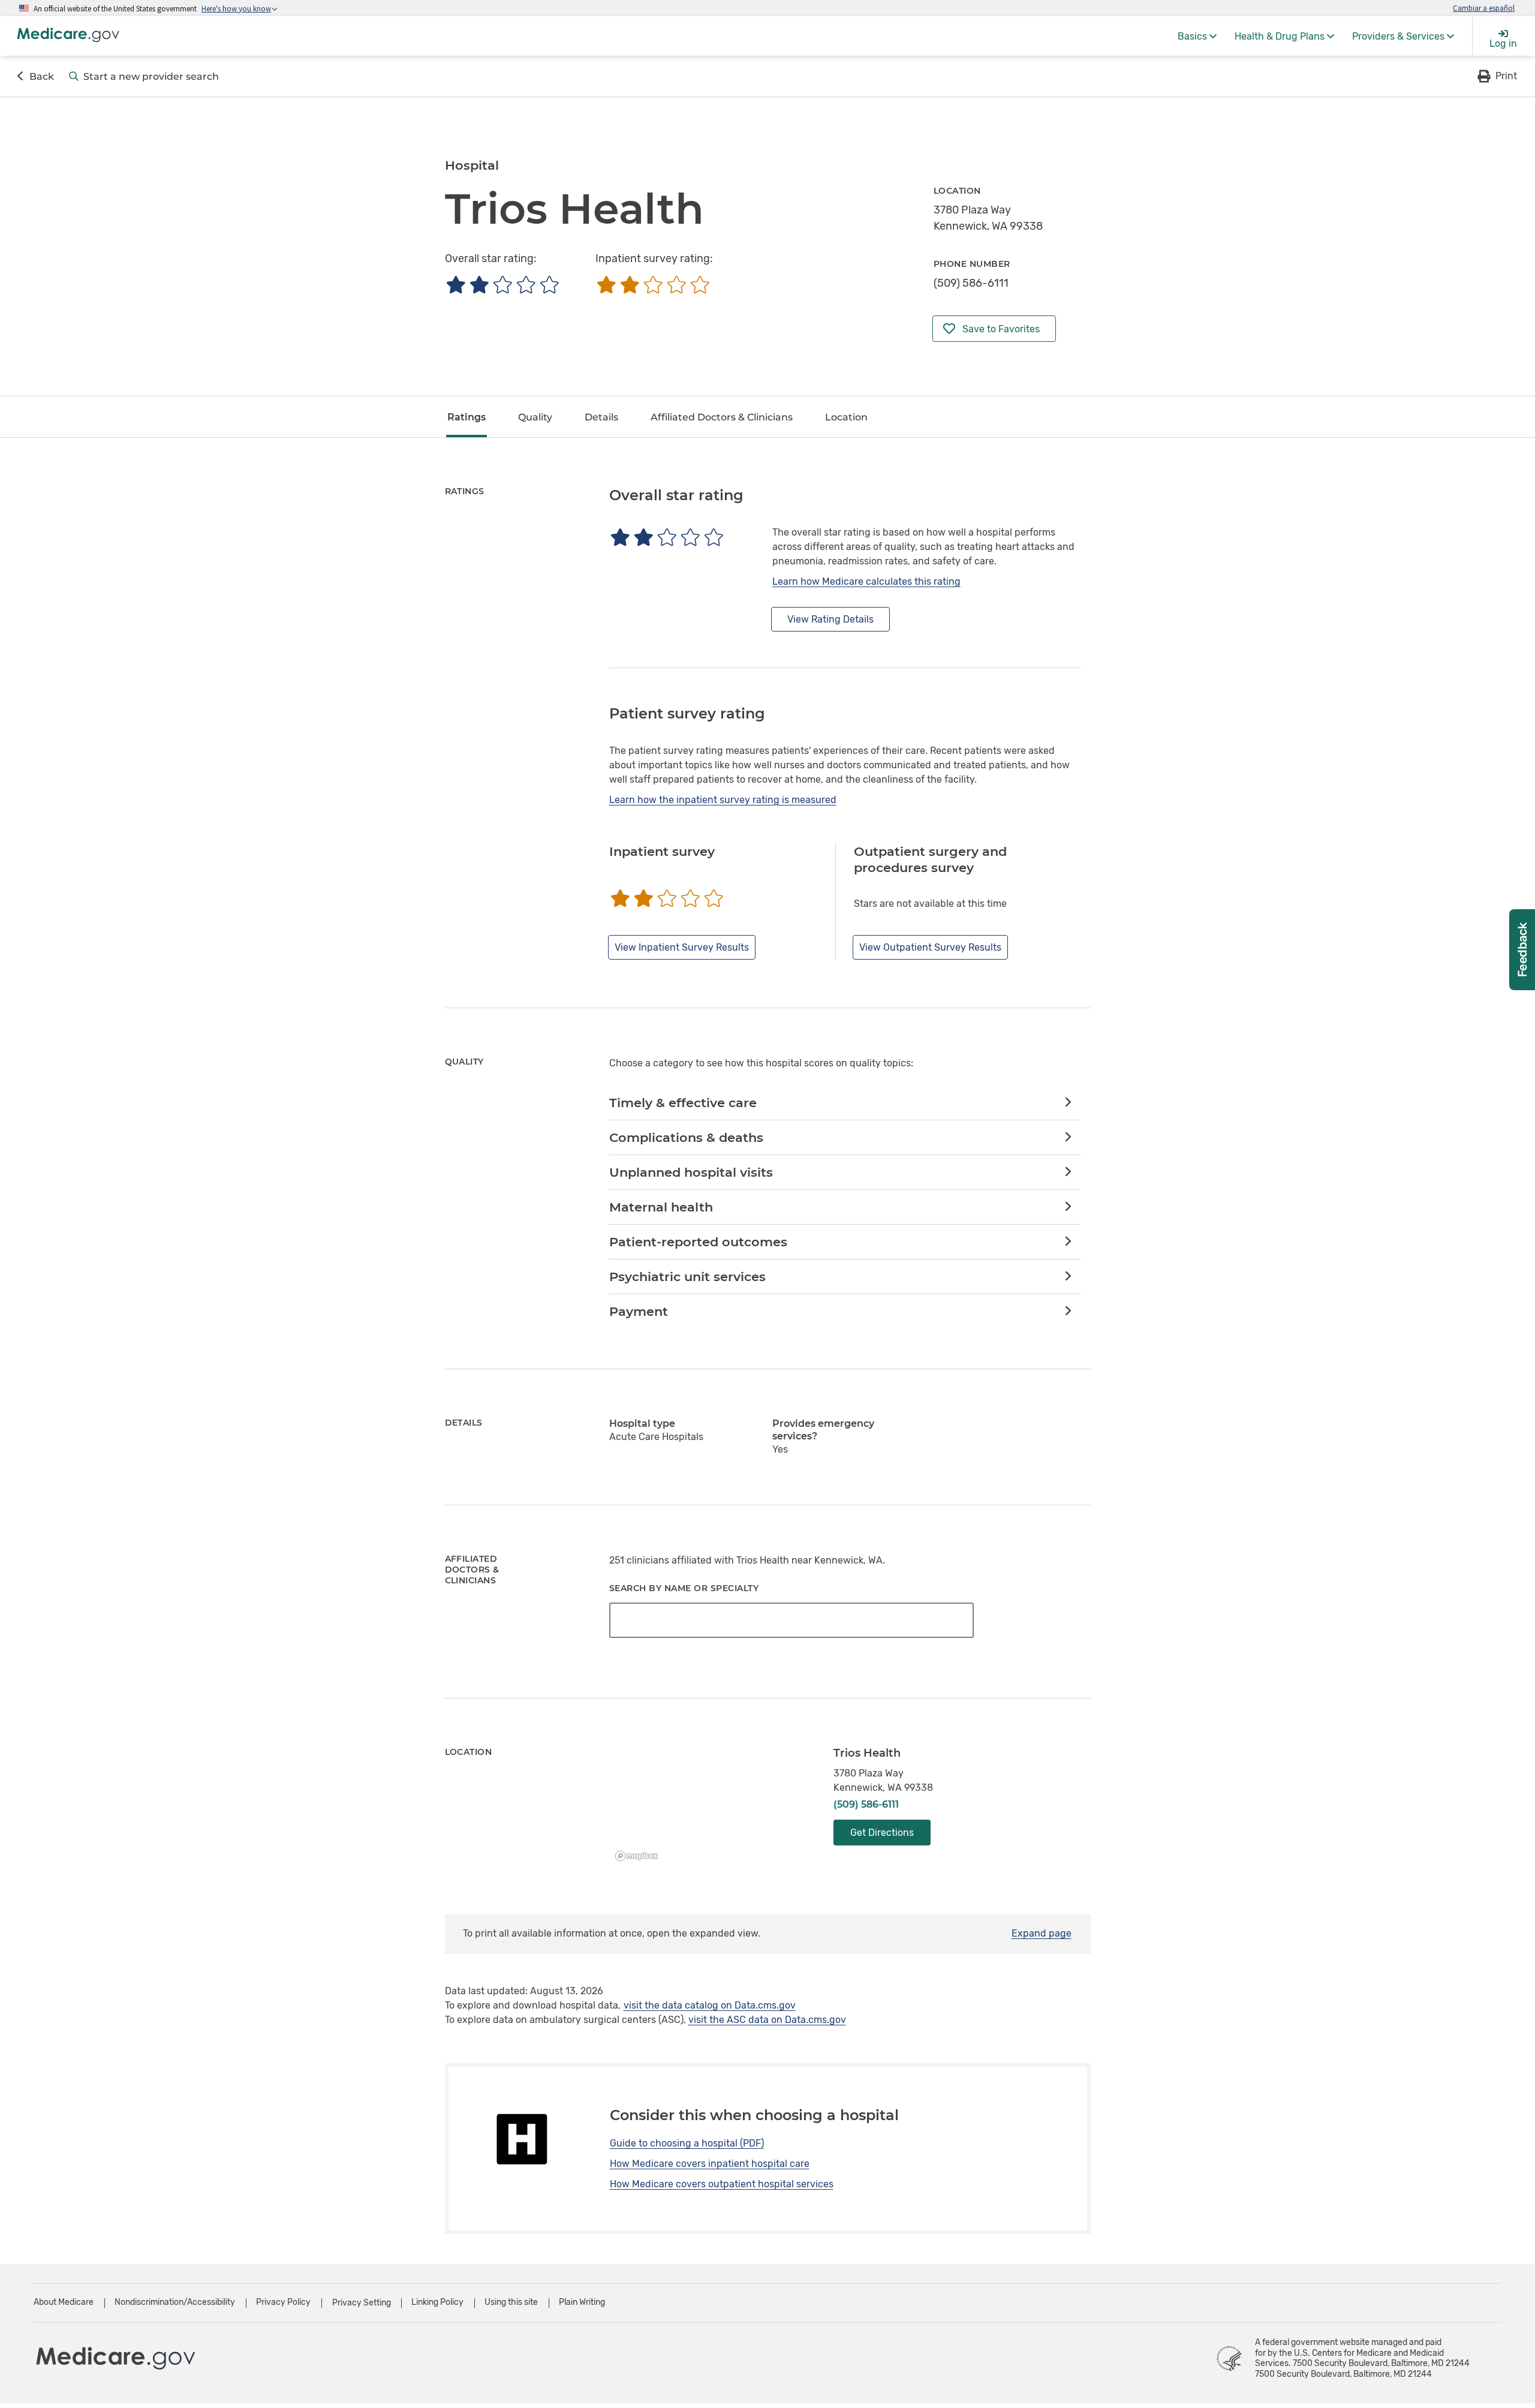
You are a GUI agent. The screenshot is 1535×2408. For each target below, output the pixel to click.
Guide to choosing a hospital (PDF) (687, 2143)
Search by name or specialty (684, 1588)
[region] (713, 1806)
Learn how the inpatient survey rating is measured (723, 800)
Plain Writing (582, 2302)
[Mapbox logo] (640, 1856)
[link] (845, 1103)
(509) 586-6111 (971, 283)
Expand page (1042, 1933)
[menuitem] (1197, 36)
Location (846, 417)
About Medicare (64, 2302)
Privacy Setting (362, 2303)
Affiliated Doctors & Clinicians (722, 417)
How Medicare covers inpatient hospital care (710, 2164)
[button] (1496, 76)
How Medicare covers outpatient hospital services (722, 2184)
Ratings (466, 417)
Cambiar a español (1484, 8)
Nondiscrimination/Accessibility (175, 2302)
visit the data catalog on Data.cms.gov (710, 2005)
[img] (502, 285)
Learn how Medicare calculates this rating (866, 581)
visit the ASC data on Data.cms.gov (767, 2020)
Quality (535, 417)
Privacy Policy (283, 2302)
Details (601, 417)
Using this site (511, 2302)
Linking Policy (437, 2302)
